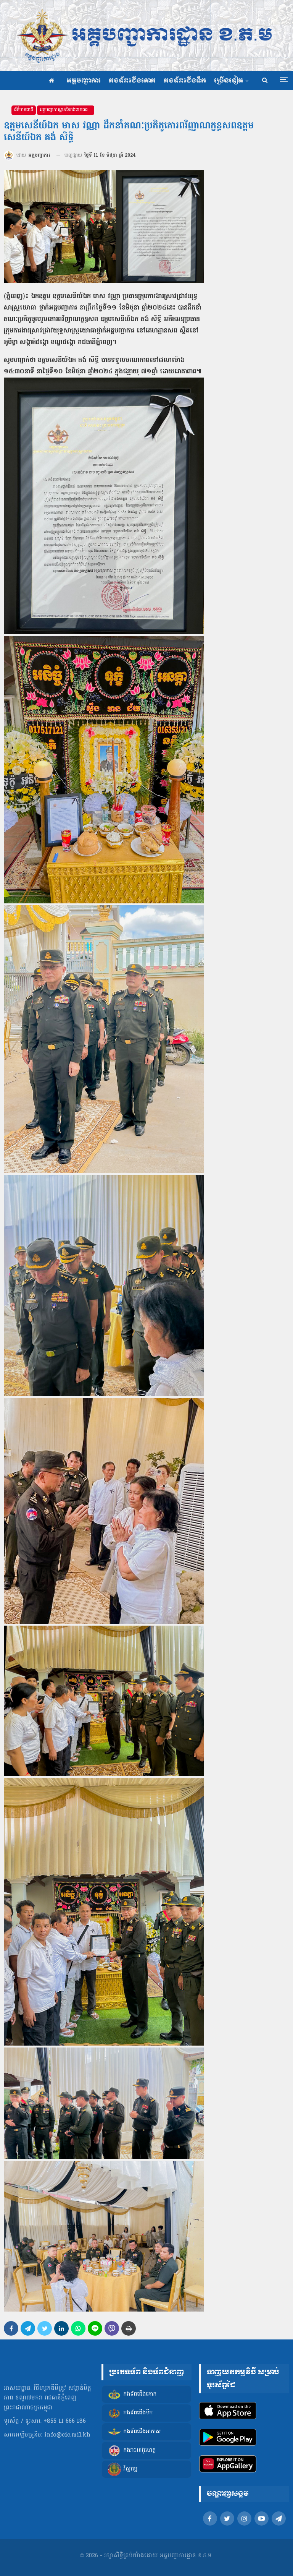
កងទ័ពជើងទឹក (185, 81)
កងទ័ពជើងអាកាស (142, 2432)
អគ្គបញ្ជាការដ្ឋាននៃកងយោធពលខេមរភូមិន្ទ (67, 110)
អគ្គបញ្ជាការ (84, 81)
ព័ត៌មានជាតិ (24, 110)
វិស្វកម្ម (130, 2469)
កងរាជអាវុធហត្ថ (139, 2450)
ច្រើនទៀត (229, 81)
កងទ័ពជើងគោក (132, 81)
